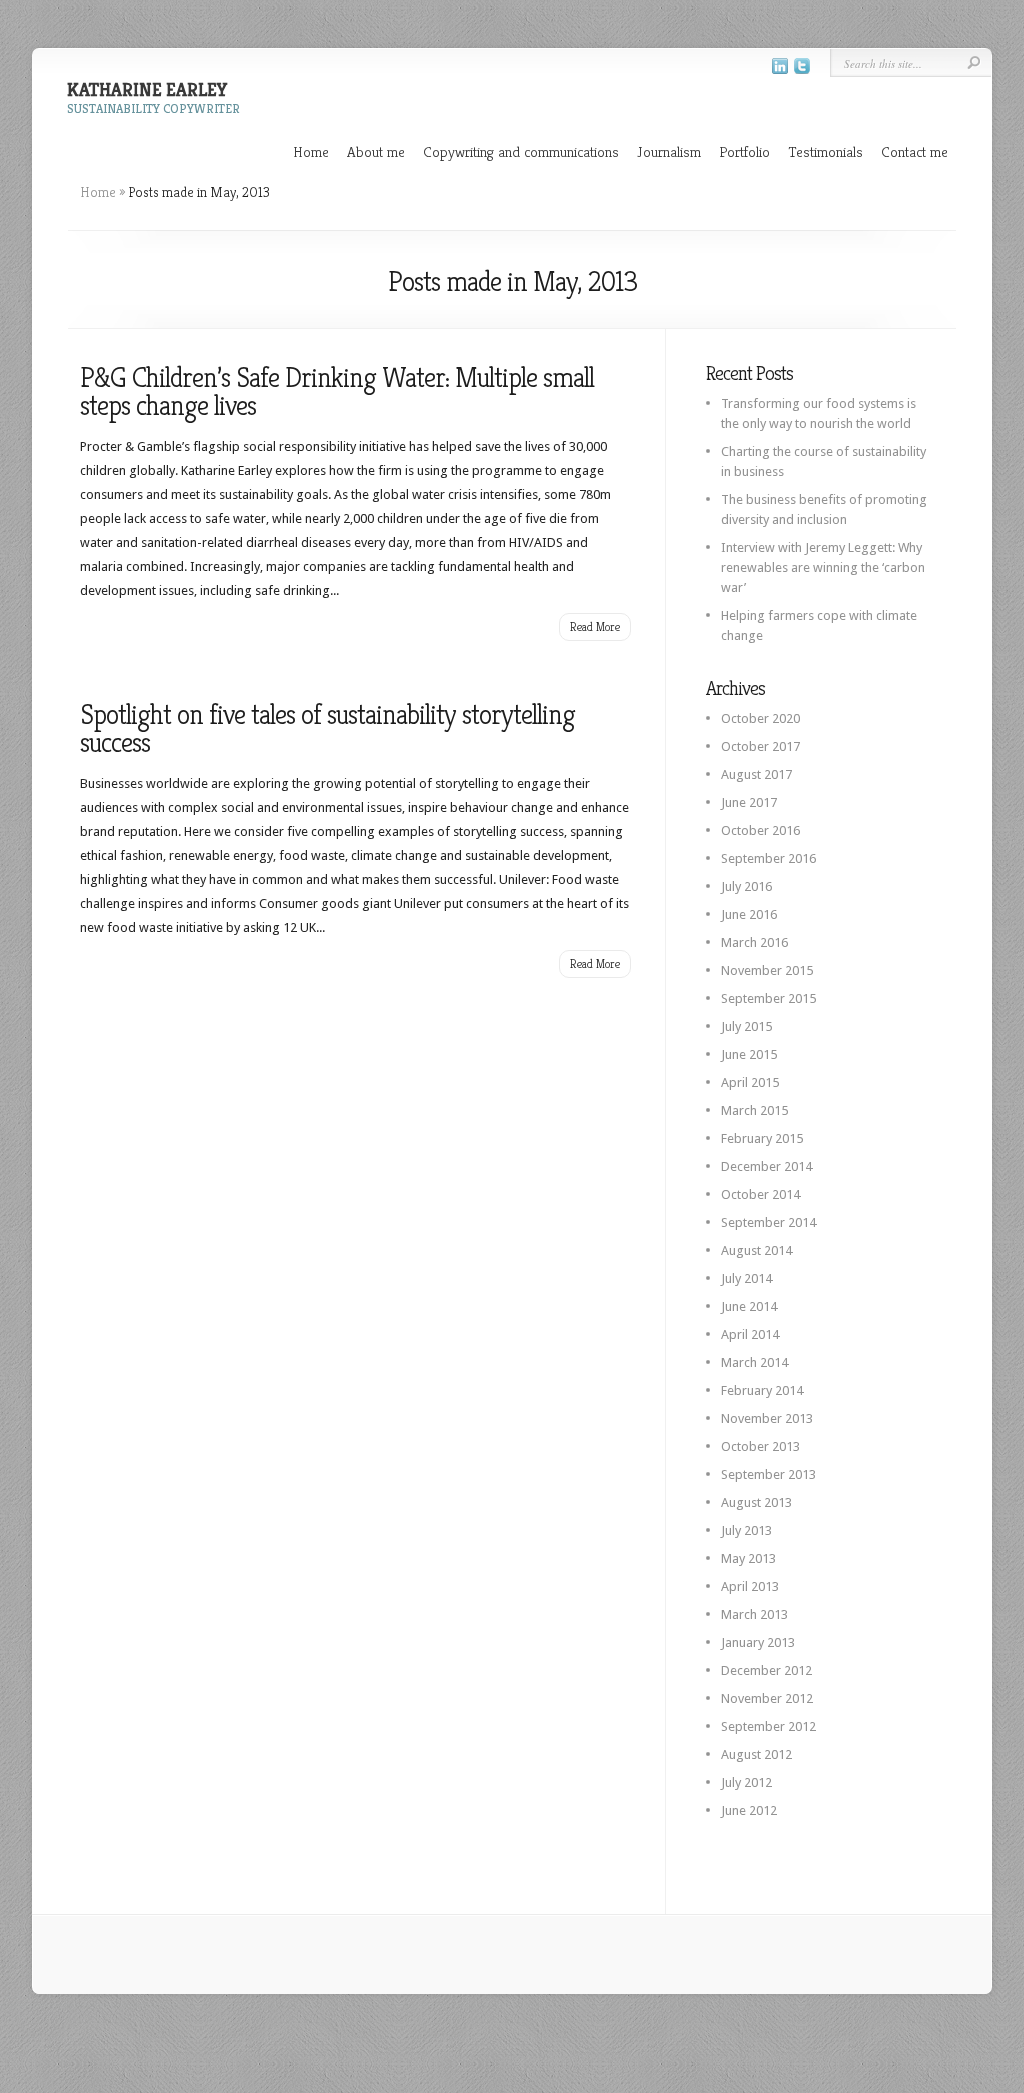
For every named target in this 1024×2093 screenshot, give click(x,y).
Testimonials (825, 151)
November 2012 (767, 1698)
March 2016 (754, 942)
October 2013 (760, 1446)
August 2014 (756, 1250)
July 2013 (746, 1530)
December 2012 (766, 1670)
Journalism (669, 151)
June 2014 (749, 1306)
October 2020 (760, 718)
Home (311, 151)
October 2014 (760, 1194)
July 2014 (746, 1278)
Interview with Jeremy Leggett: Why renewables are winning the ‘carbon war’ (823, 567)
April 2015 (750, 1082)
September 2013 (768, 1474)
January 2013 (758, 1642)
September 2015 (768, 998)
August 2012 (756, 1754)
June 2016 (749, 914)
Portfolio (744, 151)
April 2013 (750, 1586)
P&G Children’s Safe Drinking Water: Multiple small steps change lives (337, 391)
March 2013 (754, 1614)
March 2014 (754, 1362)
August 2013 (756, 1502)
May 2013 (748, 1558)
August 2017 (756, 774)
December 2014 (766, 1166)
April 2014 (750, 1334)
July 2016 (746, 886)
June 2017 (749, 802)
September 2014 (768, 1222)
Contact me (914, 151)
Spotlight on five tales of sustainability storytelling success (327, 728)
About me (376, 151)
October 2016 (760, 830)
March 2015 (754, 1110)
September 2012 (768, 1726)
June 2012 (749, 1810)
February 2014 (762, 1390)
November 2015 (767, 970)
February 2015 (762, 1138)
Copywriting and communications (521, 151)
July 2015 (746, 1026)
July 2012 (746, 1782)
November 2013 (767, 1418)
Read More (595, 626)
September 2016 (768, 858)
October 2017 (760, 746)
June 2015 (749, 1054)
